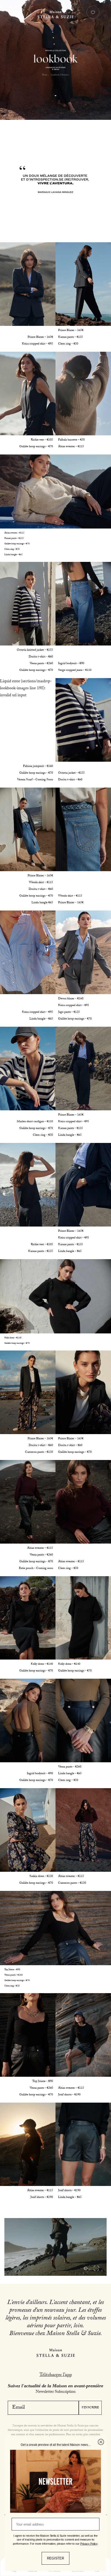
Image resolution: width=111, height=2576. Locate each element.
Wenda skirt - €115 (41, 883)
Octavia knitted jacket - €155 (35, 650)
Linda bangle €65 (42, 903)
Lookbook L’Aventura (60, 75)
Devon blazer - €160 (71, 999)
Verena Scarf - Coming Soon (35, 780)
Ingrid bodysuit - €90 (71, 664)
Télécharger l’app (56, 2375)
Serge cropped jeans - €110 (75, 670)
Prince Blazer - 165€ (40, 337)
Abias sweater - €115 (71, 447)
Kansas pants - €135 (70, 337)
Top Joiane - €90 (12, 1970)
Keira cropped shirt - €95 (37, 344)
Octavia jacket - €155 (71, 773)
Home (45, 75)
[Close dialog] (101, 2442)
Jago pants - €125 (69, 1012)
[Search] (18, 14)
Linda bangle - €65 (14, 555)
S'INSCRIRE (90, 2408)
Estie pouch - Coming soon (36, 1568)
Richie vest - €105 (42, 440)
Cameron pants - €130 (39, 1452)
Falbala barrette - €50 (71, 440)
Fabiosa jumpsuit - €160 (38, 766)
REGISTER (55, 2558)
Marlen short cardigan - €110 (35, 1122)
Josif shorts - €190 (69, 2095)
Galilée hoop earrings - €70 (36, 447)
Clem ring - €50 (68, 344)
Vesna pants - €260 (41, 664)
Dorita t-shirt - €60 (41, 657)
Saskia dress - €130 (41, 1876)
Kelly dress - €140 (13, 1338)
